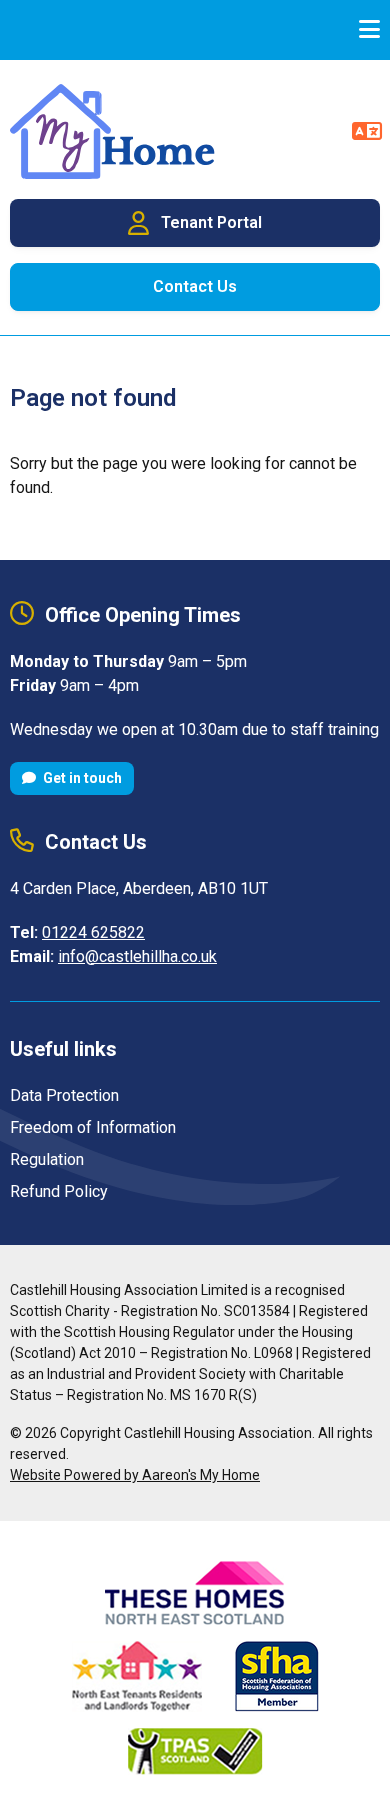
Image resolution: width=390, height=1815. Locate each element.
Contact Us (195, 286)
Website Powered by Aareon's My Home (135, 1475)
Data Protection (64, 1095)
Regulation (47, 1159)
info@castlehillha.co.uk (137, 956)
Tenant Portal (211, 222)
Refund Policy (59, 1191)
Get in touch (81, 778)
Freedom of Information (93, 1127)
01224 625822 (93, 932)
